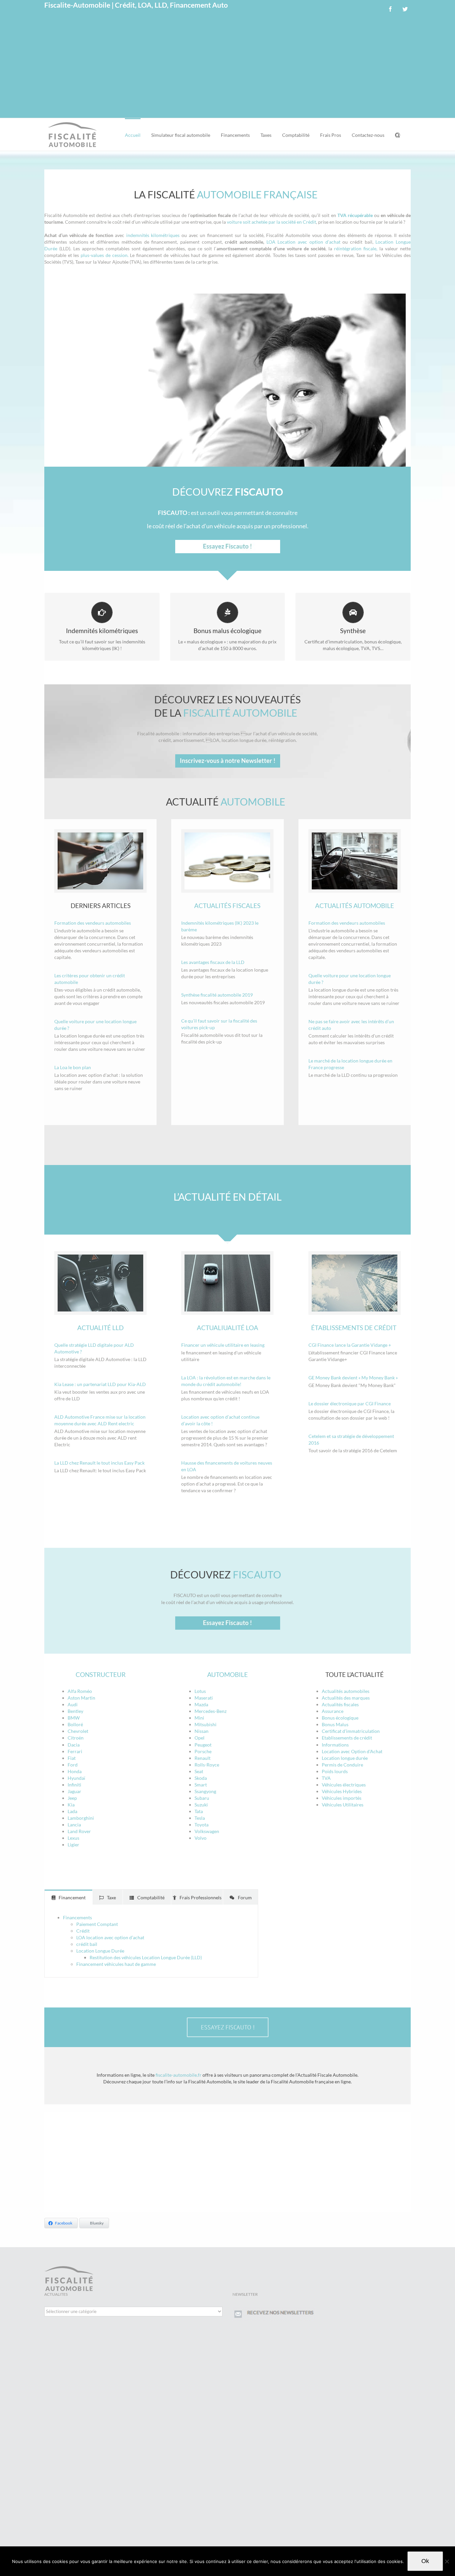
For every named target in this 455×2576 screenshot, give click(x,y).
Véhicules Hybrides (342, 1791)
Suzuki (201, 1805)
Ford (73, 1765)
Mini (199, 1718)
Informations (335, 1745)
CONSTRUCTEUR (101, 1674)
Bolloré (75, 1724)
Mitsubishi (206, 1724)
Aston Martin (81, 1698)
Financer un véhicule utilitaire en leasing (223, 1345)
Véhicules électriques (344, 1785)
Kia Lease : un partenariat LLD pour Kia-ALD (100, 1384)
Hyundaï (76, 1778)
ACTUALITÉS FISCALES (227, 906)
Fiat (72, 1758)
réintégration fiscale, (356, 248)
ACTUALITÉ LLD (100, 1328)
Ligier (73, 1845)
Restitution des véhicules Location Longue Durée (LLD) (146, 1957)
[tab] (68, 1897)
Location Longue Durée (100, 1951)
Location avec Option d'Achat (352, 1751)
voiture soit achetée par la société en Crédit (271, 222)
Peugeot (203, 1745)
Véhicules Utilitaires (343, 1805)
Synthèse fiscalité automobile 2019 (217, 995)
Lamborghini (81, 1818)
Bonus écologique (340, 1718)
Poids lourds (335, 1771)
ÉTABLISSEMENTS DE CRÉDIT (354, 1328)
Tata (199, 1811)
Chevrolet (78, 1731)
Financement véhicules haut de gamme (116, 1964)
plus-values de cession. (104, 255)
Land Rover (79, 1831)
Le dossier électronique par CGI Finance (350, 1404)
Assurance (333, 1711)
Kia (71, 1805)
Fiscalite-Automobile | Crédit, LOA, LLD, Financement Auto (136, 5)
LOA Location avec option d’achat (303, 242)
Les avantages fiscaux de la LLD (213, 962)
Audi (73, 1704)
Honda (75, 1771)
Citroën (76, 1738)
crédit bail (87, 1944)
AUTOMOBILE (227, 1674)
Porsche (203, 1751)
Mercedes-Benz (211, 1711)
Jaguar (74, 1791)
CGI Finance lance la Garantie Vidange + (350, 1345)
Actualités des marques (346, 1698)
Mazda (201, 1704)
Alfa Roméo (80, 1691)
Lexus (73, 1838)
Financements (77, 1917)
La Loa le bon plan (73, 1067)
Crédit (83, 1931)
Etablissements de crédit (347, 1738)
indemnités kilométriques (153, 235)
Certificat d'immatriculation (351, 1731)
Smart (201, 1785)
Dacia (74, 1745)
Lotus (200, 1691)
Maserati (204, 1698)
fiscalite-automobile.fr (179, 2075)
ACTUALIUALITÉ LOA (227, 1328)
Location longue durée (345, 1758)
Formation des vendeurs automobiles (93, 923)
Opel (200, 1738)
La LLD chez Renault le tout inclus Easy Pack (99, 1463)
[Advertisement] (227, 68)
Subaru (202, 1798)
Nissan (202, 1731)
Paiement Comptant (97, 1924)
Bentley (75, 1711)
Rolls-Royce (207, 1765)
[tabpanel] (151, 1941)
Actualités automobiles (346, 1691)
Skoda (201, 1778)
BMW (74, 1718)
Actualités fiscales (340, 1704)
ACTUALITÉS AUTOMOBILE (355, 906)
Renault (203, 1758)
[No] (447, 2561)
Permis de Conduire (342, 1765)
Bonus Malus (335, 1724)
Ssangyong (205, 1791)
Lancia (74, 1825)
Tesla (200, 1818)
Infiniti (74, 1785)
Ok (425, 2561)
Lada (72, 1811)
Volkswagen (207, 1831)
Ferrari (75, 1751)
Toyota (202, 1825)
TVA (326, 1778)
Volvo (201, 1838)
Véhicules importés (342, 1798)
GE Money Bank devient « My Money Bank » (353, 1378)
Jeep (72, 1798)
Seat (199, 1771)
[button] (398, 134)
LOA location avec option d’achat (110, 1937)
